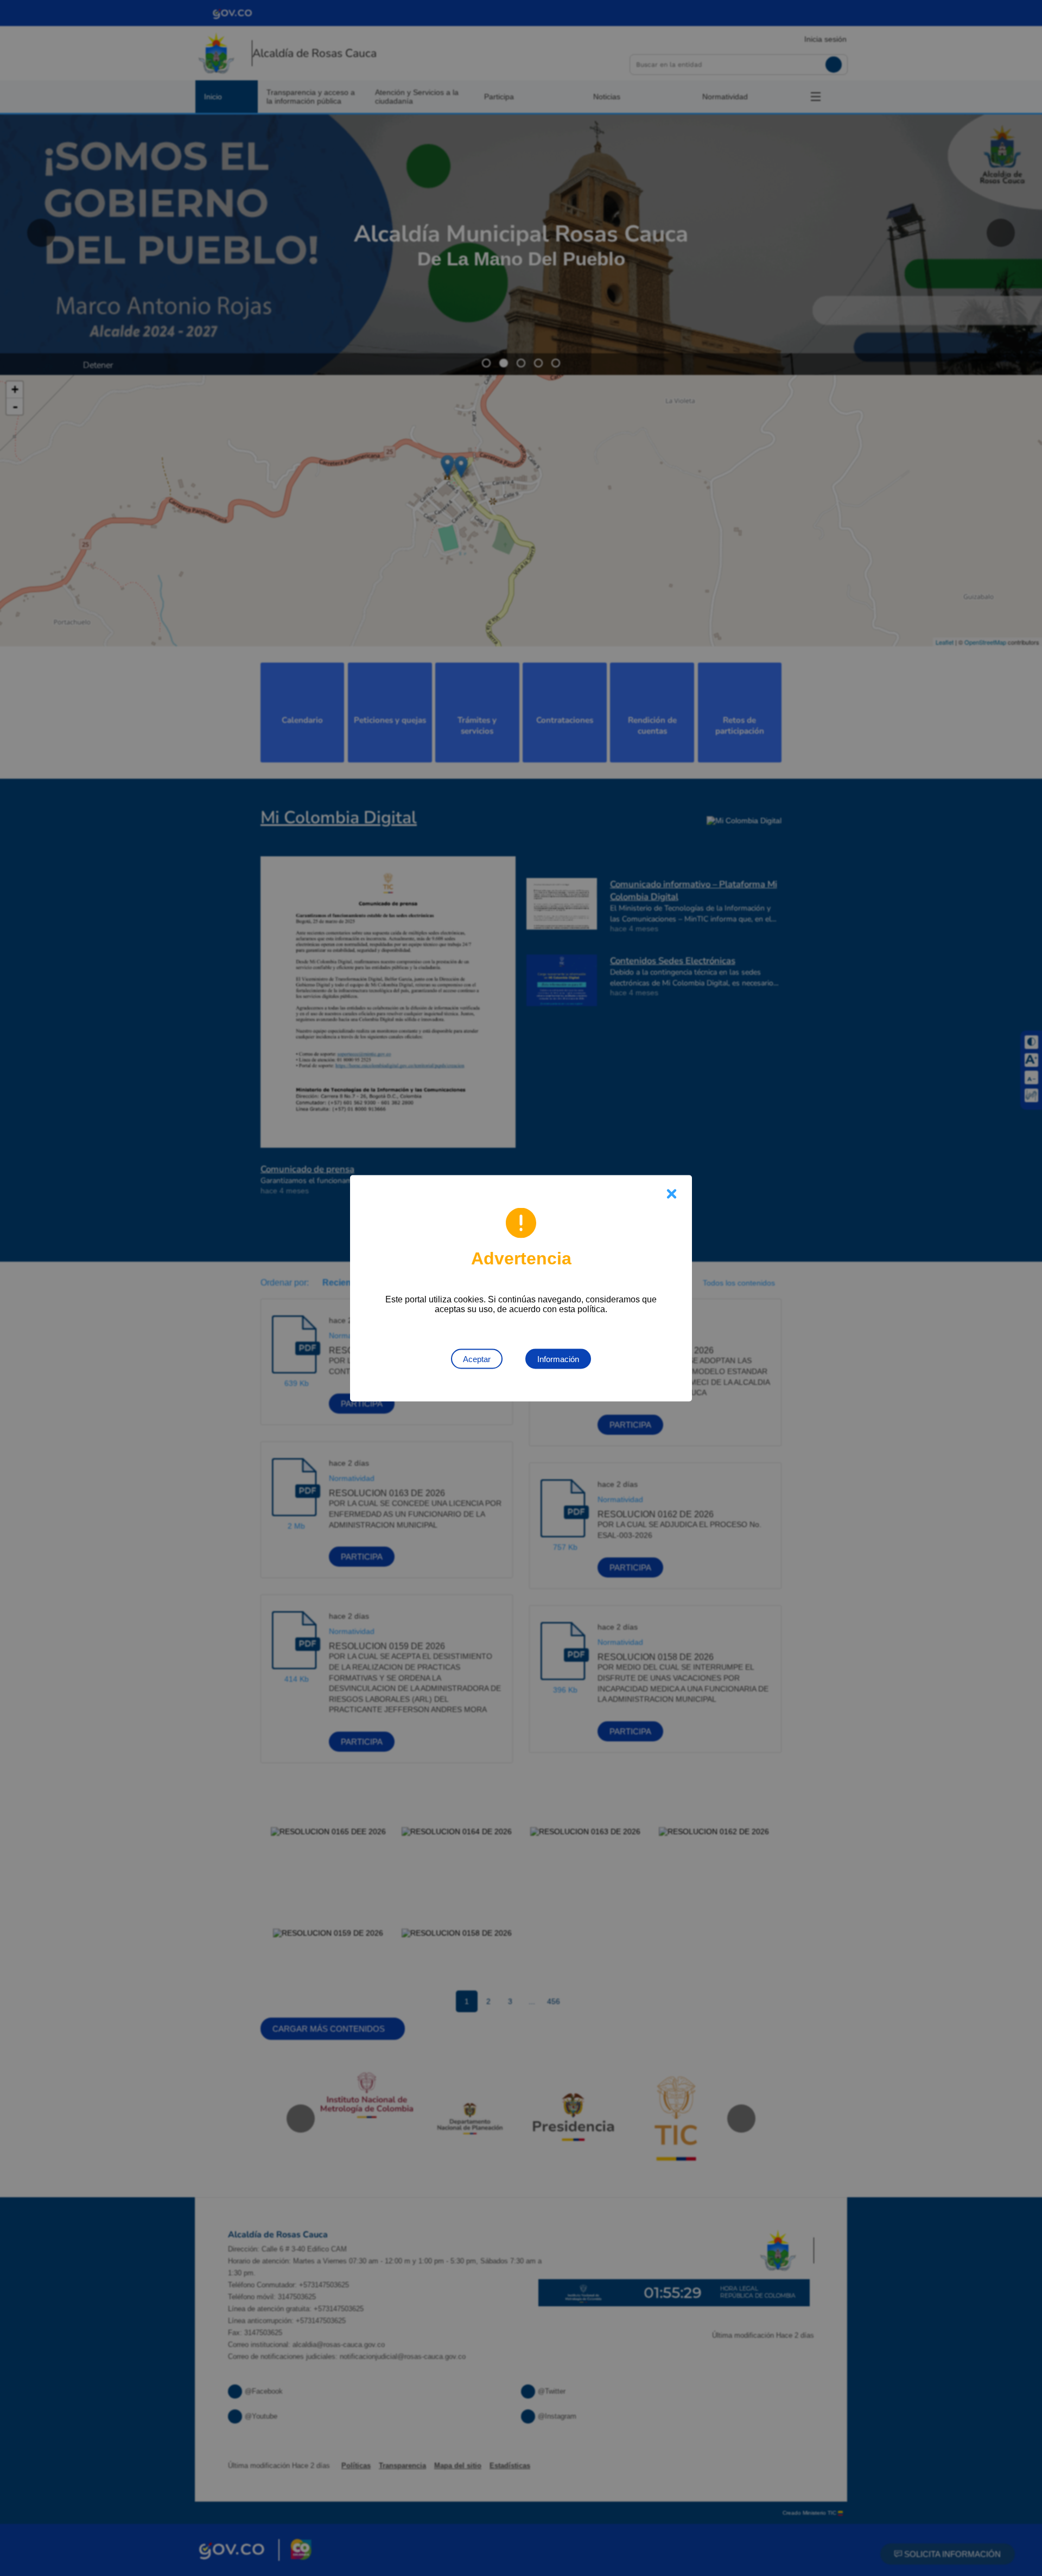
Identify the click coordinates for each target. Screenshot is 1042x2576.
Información (558, 1359)
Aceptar (477, 1359)
